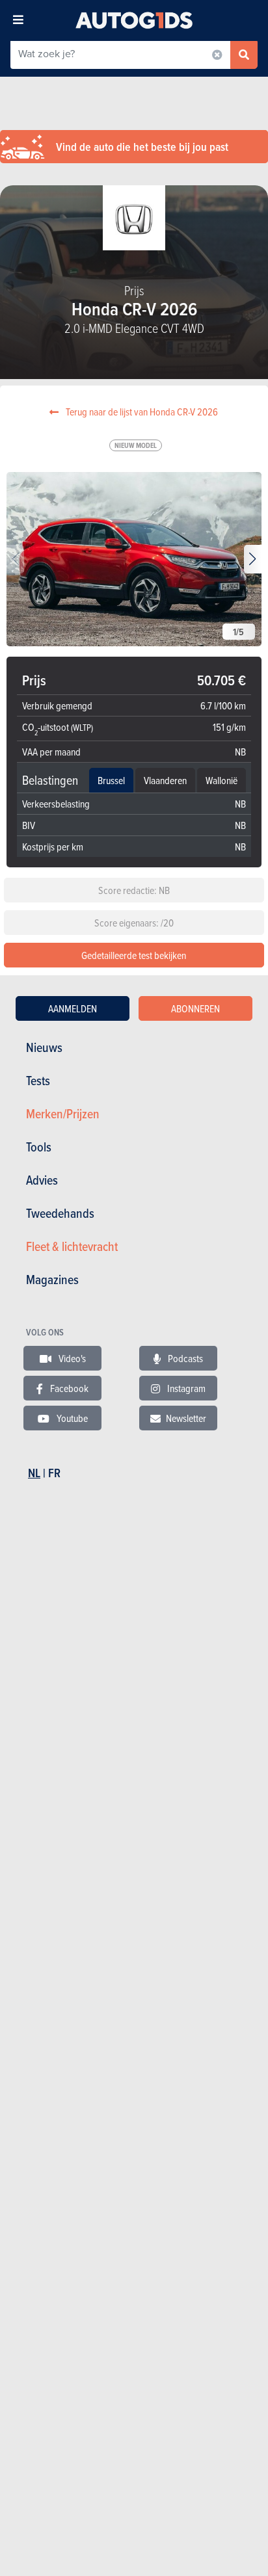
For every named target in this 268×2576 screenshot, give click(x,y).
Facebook (68, 1388)
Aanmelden (73, 1008)
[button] (253, 559)
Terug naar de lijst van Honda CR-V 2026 (141, 412)
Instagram (185, 1388)
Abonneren (195, 1008)
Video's (71, 1358)
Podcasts (184, 1358)
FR (54, 1473)
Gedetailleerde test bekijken (134, 955)
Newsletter (186, 1418)
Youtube (71, 1418)
